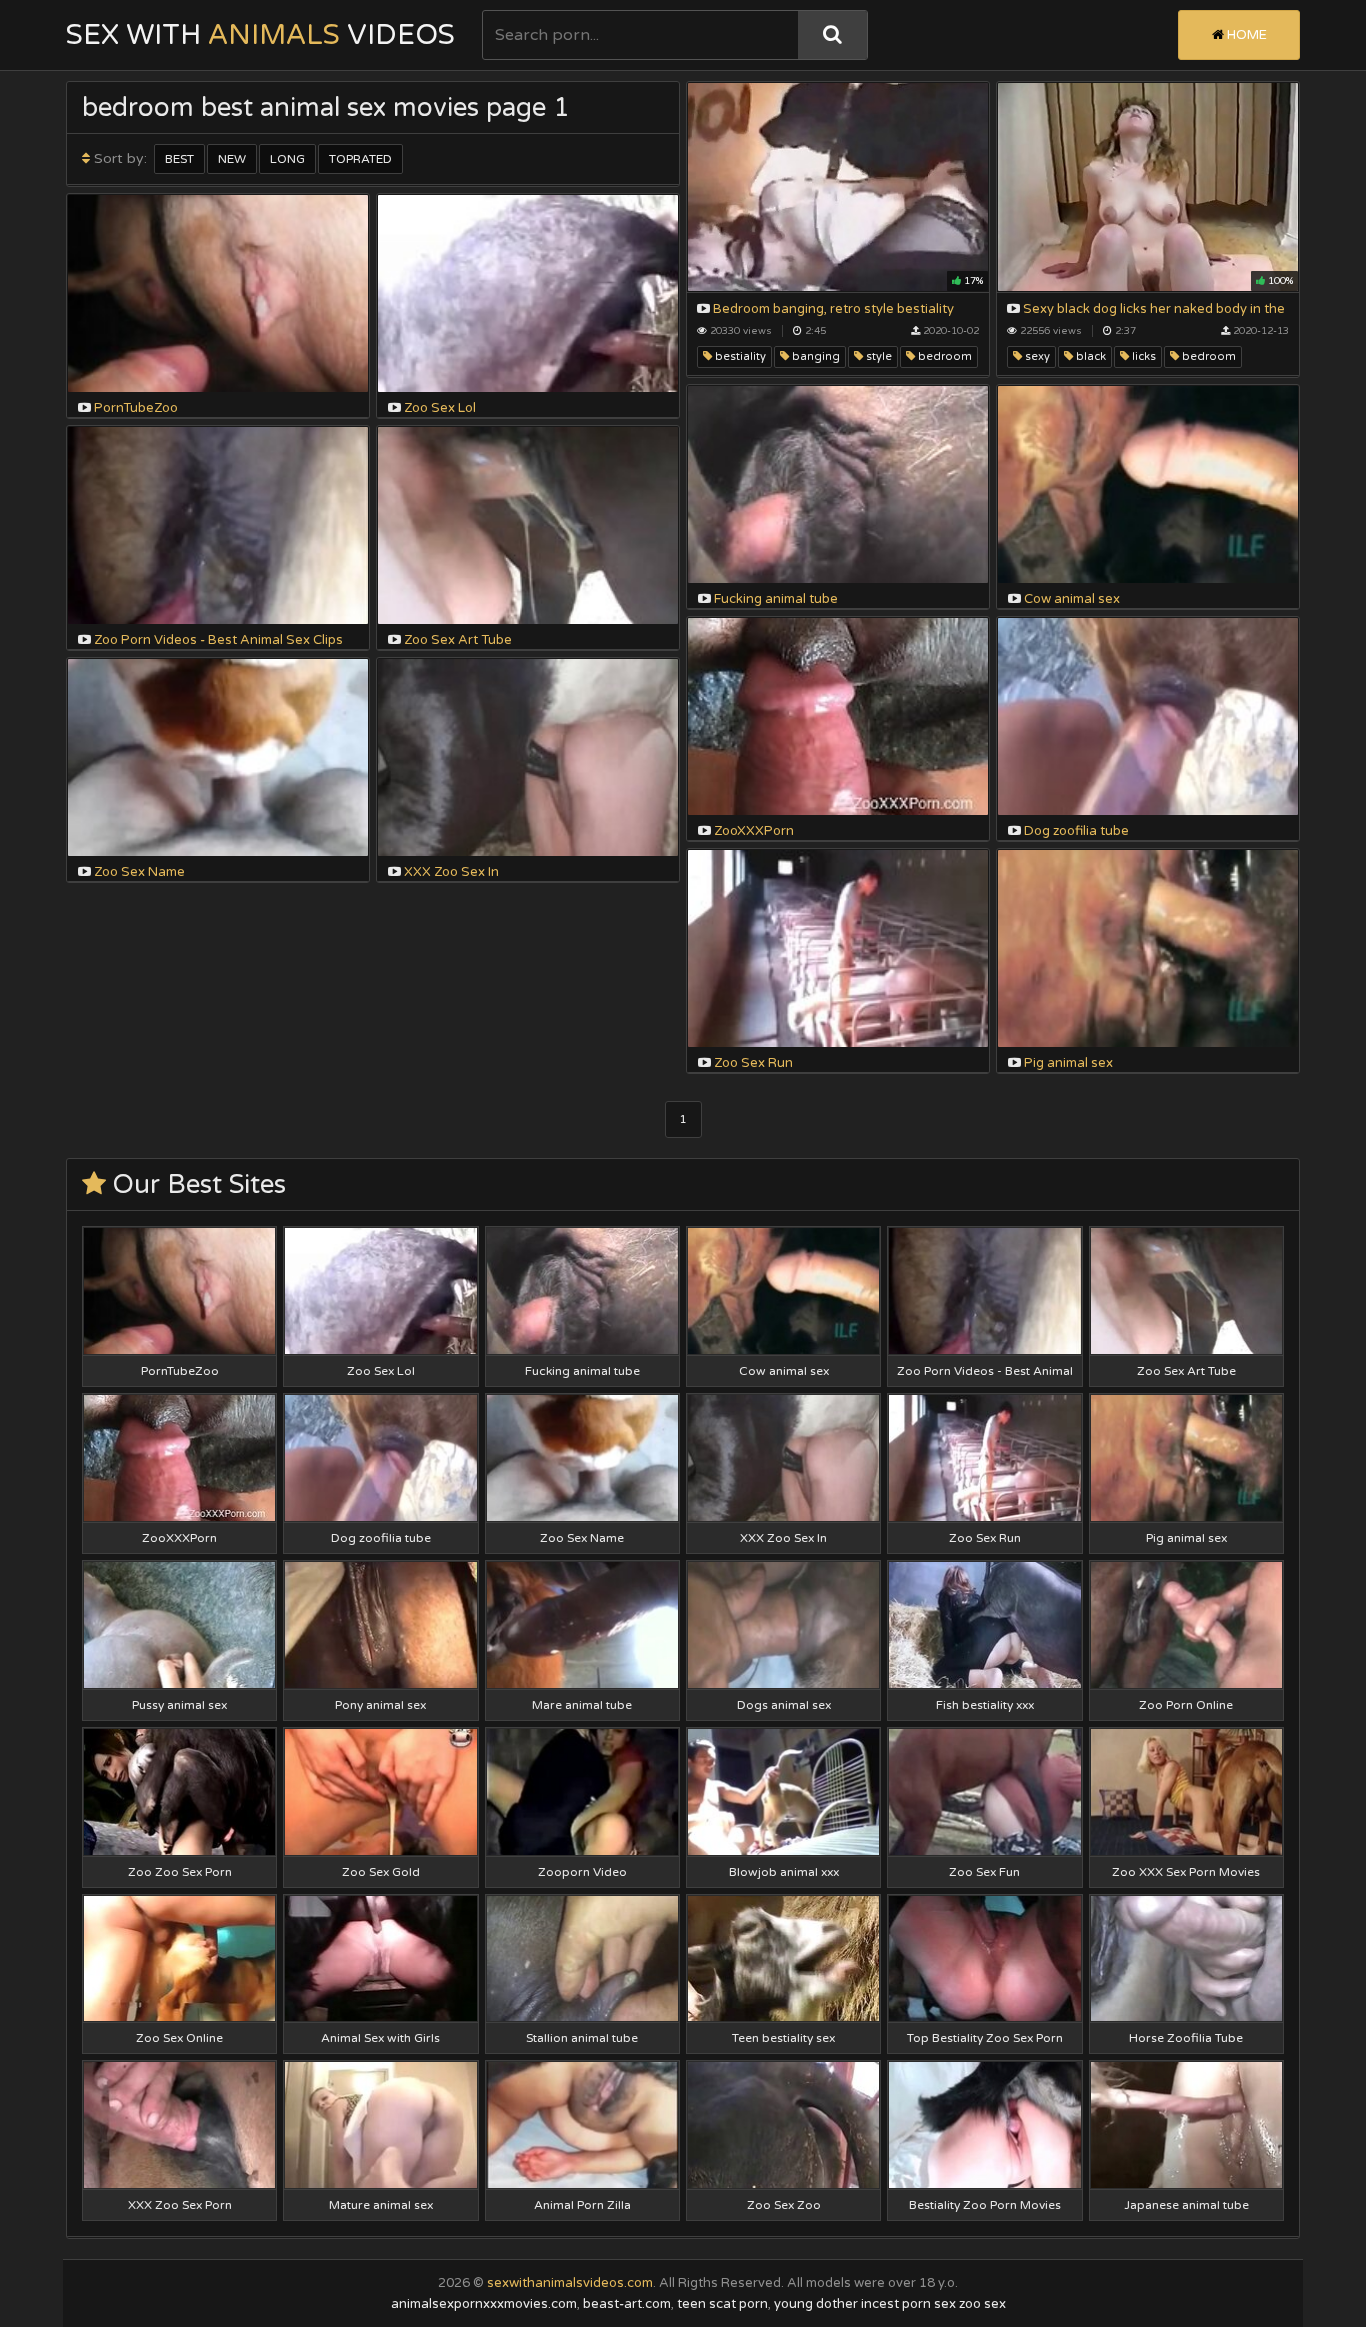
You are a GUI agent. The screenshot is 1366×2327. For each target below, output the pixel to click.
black (1089, 356)
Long (287, 159)
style (877, 356)
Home (1245, 35)
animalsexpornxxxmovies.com (484, 2304)
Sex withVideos (260, 35)
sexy (1036, 356)
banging (814, 356)
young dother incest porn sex (865, 2304)
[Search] (832, 35)
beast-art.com (627, 2304)
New (232, 159)
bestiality (739, 356)
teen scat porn (722, 2304)
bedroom (943, 356)
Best (179, 159)
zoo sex (982, 2304)
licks (1142, 356)
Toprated (360, 159)
